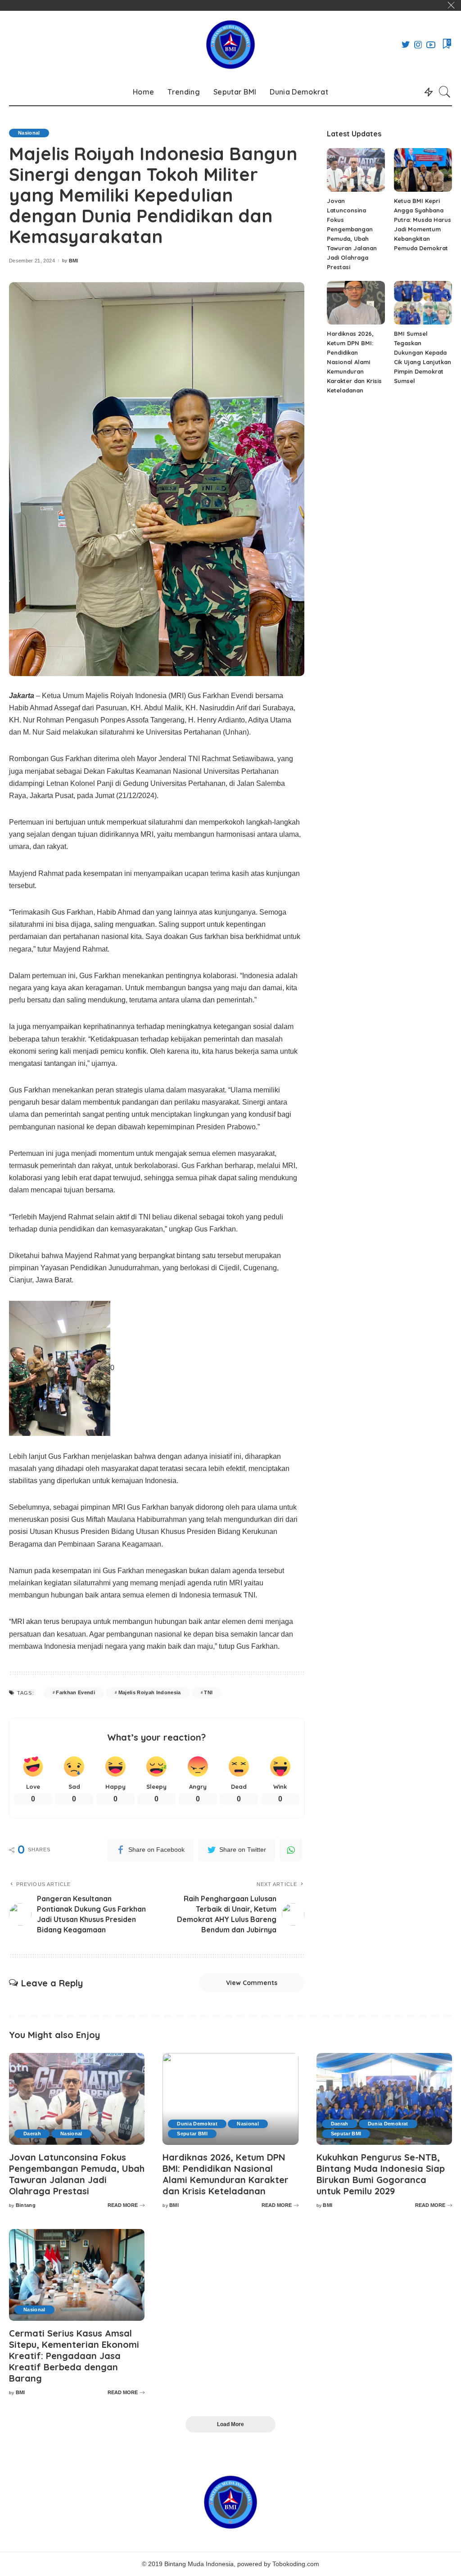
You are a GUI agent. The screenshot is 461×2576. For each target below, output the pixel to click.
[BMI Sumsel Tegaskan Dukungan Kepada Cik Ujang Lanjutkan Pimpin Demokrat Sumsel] (423, 303)
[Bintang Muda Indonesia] (230, 45)
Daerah (32, 2134)
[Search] (445, 92)
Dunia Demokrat (197, 2124)
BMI (74, 261)
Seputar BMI (192, 2134)
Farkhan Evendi (75, 1692)
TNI (208, 1692)
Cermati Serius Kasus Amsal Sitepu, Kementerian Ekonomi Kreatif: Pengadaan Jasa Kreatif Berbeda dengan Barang (74, 2356)
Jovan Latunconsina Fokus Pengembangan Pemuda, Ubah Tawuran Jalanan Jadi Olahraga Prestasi (77, 2174)
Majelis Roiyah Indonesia (150, 1692)
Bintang (26, 2205)
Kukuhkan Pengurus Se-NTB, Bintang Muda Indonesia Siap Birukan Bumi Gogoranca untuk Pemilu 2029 (381, 2174)
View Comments (252, 1983)
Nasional (29, 133)
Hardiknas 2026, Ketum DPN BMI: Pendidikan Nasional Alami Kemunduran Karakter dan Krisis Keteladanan (354, 362)
